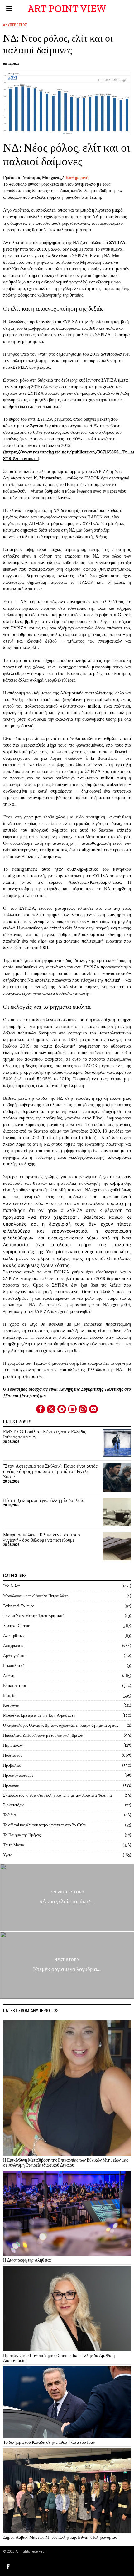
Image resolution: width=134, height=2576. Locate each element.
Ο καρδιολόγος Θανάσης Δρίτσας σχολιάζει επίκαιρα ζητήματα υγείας (61, 1725)
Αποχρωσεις (13, 1646)
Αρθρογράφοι (14, 1656)
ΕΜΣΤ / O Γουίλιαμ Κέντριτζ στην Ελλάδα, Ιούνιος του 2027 (45, 1434)
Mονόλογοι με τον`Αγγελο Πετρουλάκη (36, 1596)
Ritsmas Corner (16, 1626)
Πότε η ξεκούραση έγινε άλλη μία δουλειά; (44, 1501)
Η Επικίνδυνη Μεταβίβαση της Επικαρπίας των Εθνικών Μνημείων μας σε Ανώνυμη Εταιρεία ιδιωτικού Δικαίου (66, 2163)
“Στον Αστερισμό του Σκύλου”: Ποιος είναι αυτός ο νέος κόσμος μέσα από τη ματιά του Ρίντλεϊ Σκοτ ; (50, 1471)
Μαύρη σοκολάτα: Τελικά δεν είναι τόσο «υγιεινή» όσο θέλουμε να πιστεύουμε (42, 1538)
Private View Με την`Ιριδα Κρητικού (34, 1616)
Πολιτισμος (13, 1755)
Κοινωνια (11, 1705)
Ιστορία (9, 1696)
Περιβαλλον (13, 1745)
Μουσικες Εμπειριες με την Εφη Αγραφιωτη (39, 1715)
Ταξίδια (10, 1815)
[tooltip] (41, 1409)
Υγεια (8, 1855)
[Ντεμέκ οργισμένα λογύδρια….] (67, 1965)
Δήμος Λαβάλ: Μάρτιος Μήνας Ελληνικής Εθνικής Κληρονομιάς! (60, 2537)
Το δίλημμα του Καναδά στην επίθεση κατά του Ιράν (49, 2442)
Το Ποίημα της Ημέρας (22, 1835)
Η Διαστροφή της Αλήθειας (27, 2260)
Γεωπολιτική (14, 1666)
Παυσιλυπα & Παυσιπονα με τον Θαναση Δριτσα (43, 1735)
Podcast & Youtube (19, 1606)
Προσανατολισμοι (18, 1775)
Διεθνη (9, 1676)
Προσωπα (11, 1785)
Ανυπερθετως (15, 25)
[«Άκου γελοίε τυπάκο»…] (67, 1897)
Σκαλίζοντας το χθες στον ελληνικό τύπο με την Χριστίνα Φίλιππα (57, 1795)
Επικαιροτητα (15, 1686)
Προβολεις (12, 1765)
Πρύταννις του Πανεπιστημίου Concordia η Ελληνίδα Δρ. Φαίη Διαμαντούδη (59, 2358)
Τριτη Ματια (14, 1845)
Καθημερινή (78, 178)
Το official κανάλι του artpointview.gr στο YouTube (45, 1825)
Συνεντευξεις (14, 1805)
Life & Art (12, 1586)
